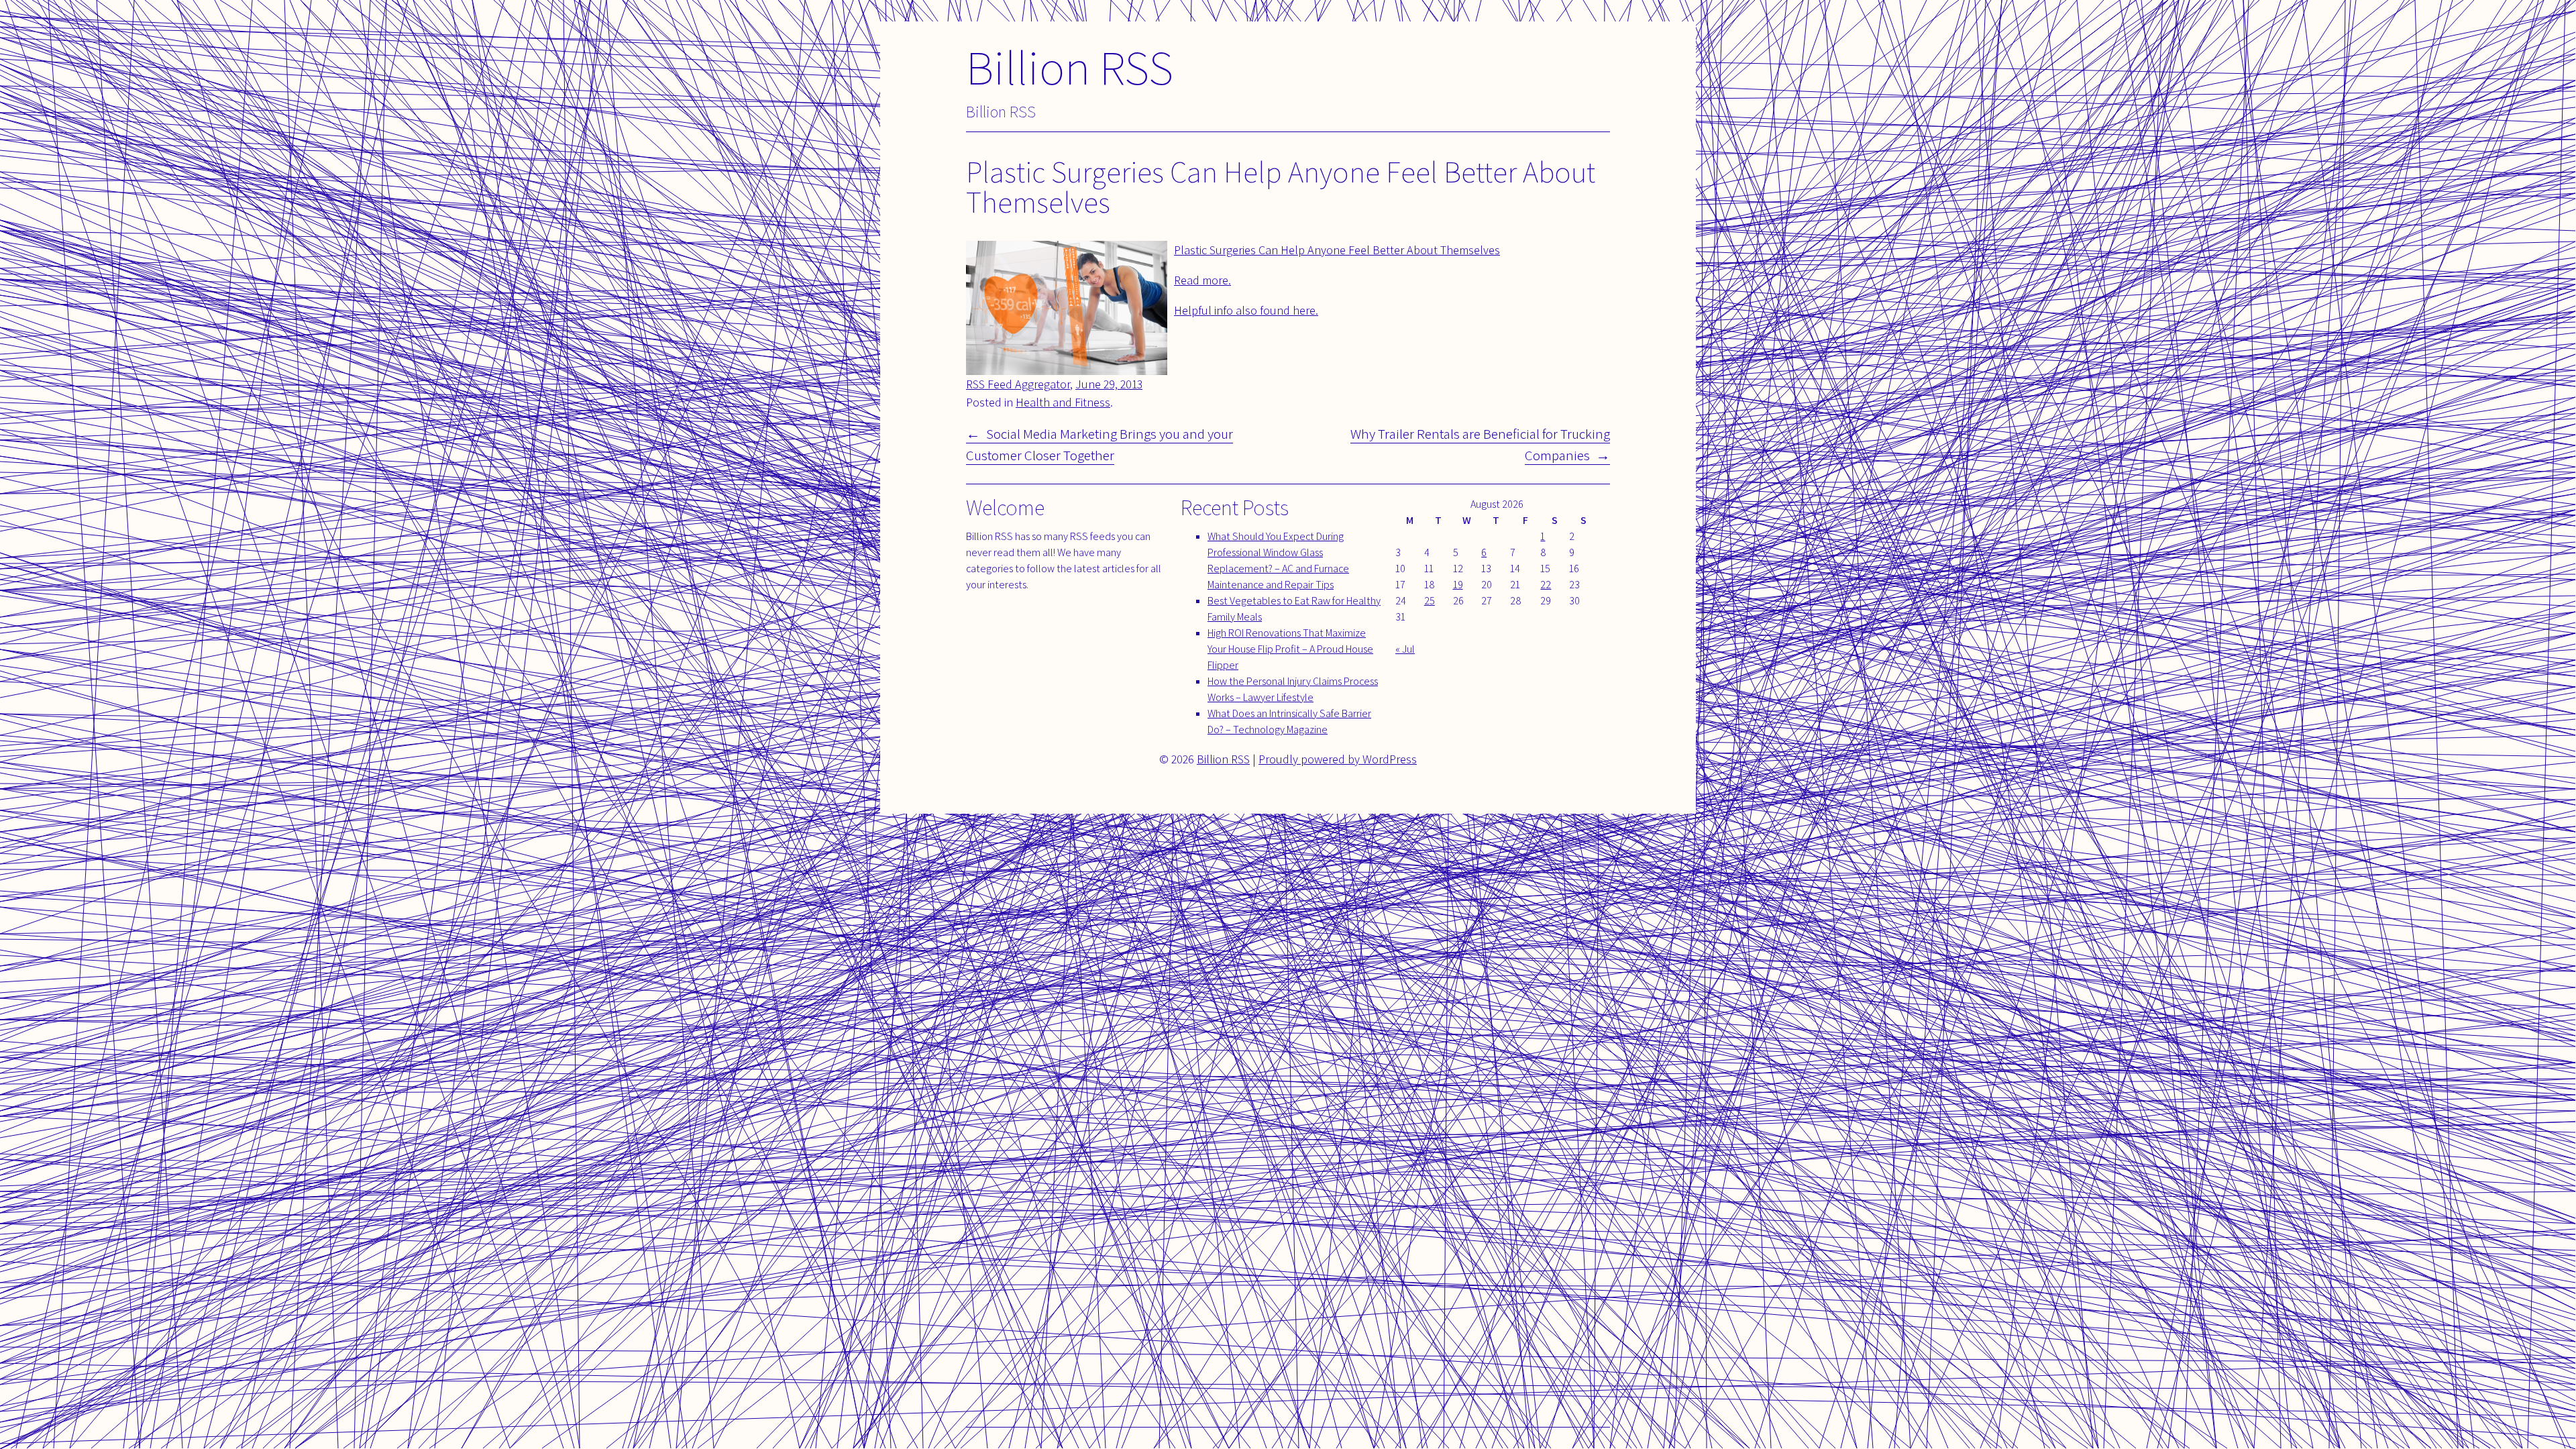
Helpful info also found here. (1246, 310)
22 (1546, 585)
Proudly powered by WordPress (1338, 759)
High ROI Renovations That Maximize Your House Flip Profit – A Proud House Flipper (1290, 649)
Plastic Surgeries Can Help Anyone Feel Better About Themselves (1337, 250)
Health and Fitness (1063, 402)
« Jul (1405, 649)
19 (1458, 585)
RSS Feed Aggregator (1018, 384)
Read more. (1202, 280)
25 (1430, 601)
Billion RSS (1070, 67)
